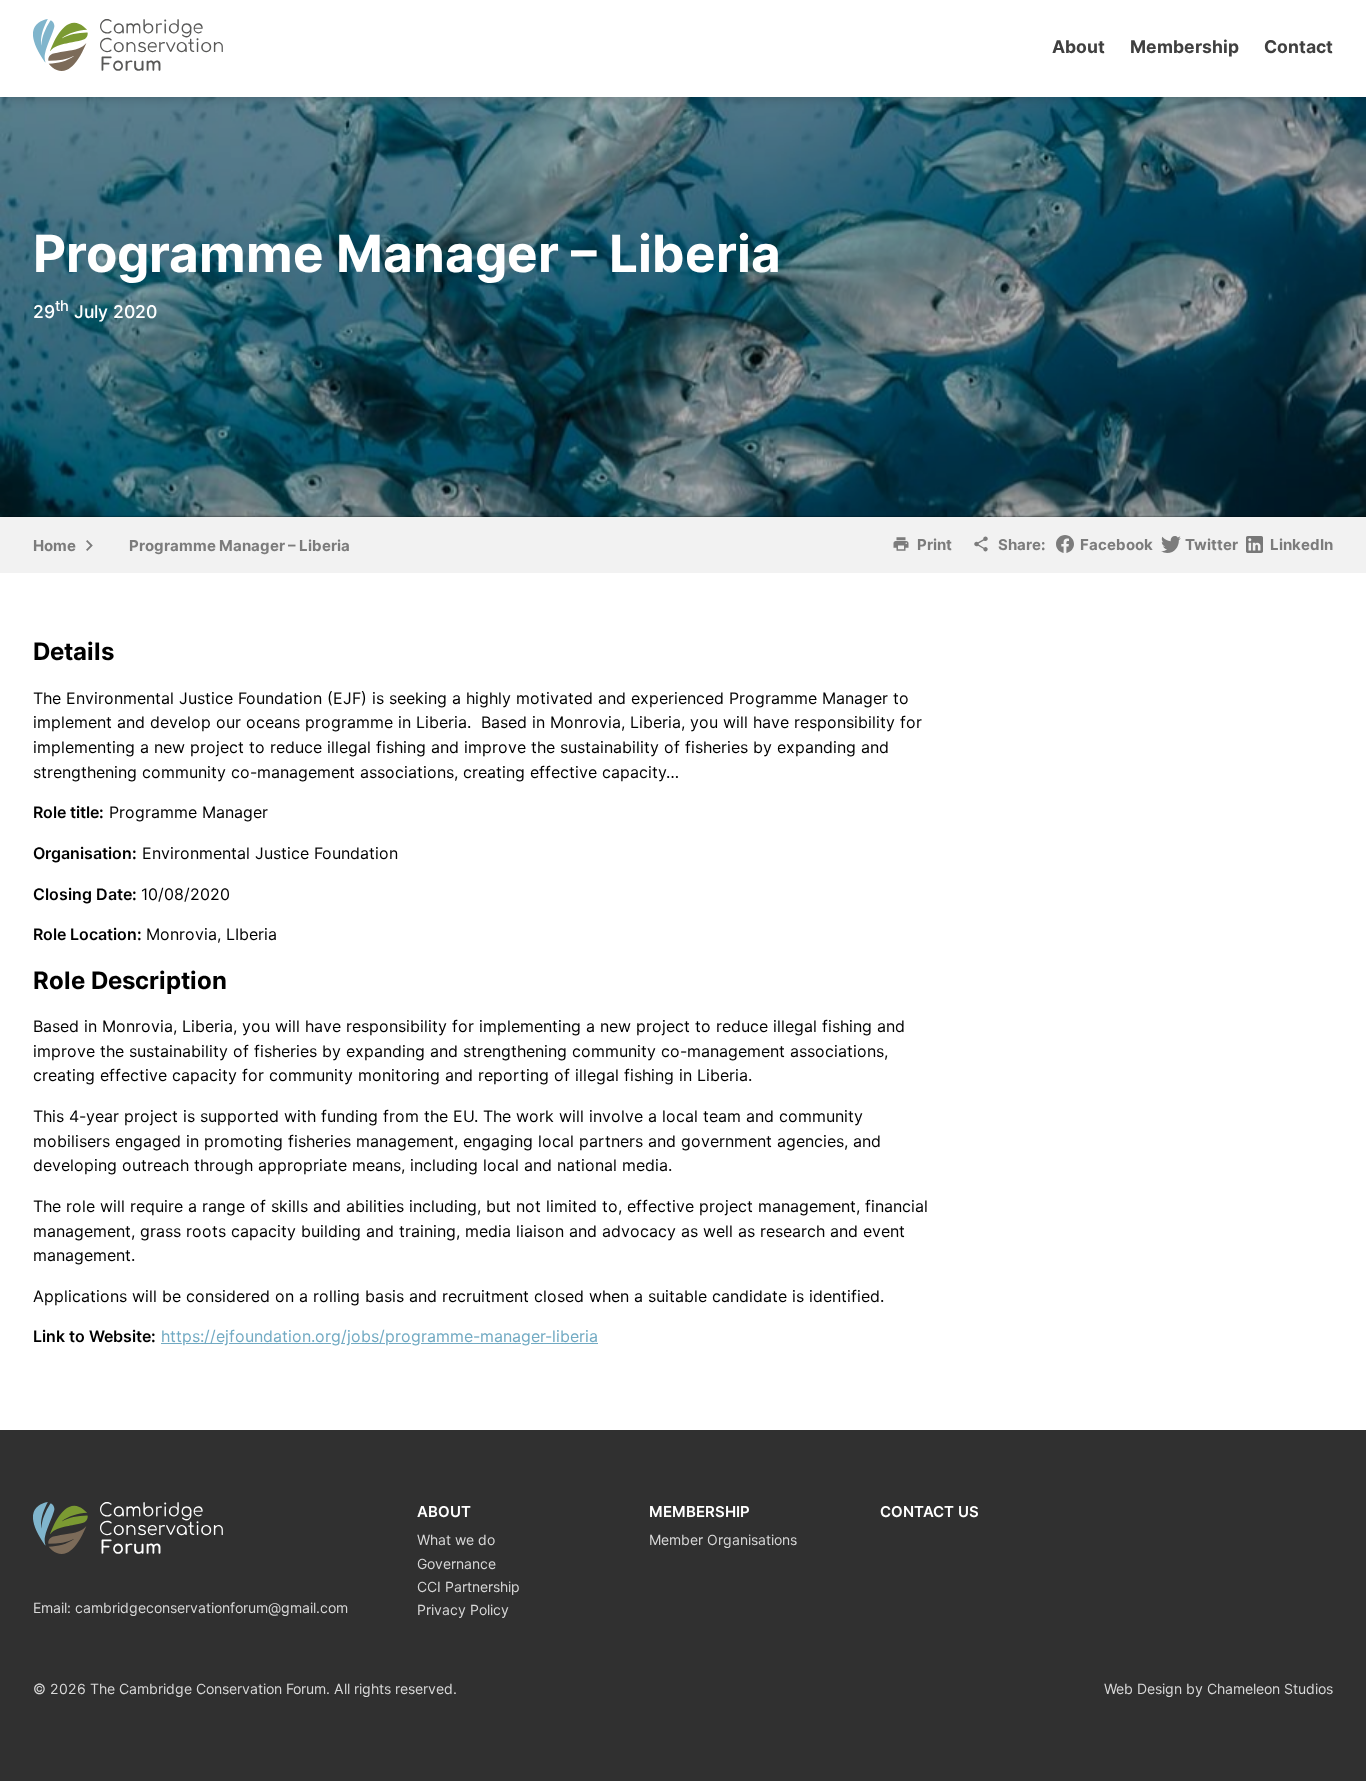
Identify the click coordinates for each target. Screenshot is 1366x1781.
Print (934, 544)
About (1078, 46)
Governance (456, 1563)
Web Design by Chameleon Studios (1218, 1688)
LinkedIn (1301, 544)
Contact (1298, 46)
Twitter (1211, 544)
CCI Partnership (468, 1586)
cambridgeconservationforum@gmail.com (211, 1607)
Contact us (929, 1511)
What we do (456, 1539)
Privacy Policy (463, 1609)
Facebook (1116, 544)
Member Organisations (723, 1539)
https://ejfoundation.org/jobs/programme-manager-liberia (379, 1336)
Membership (1184, 46)
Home (54, 545)
